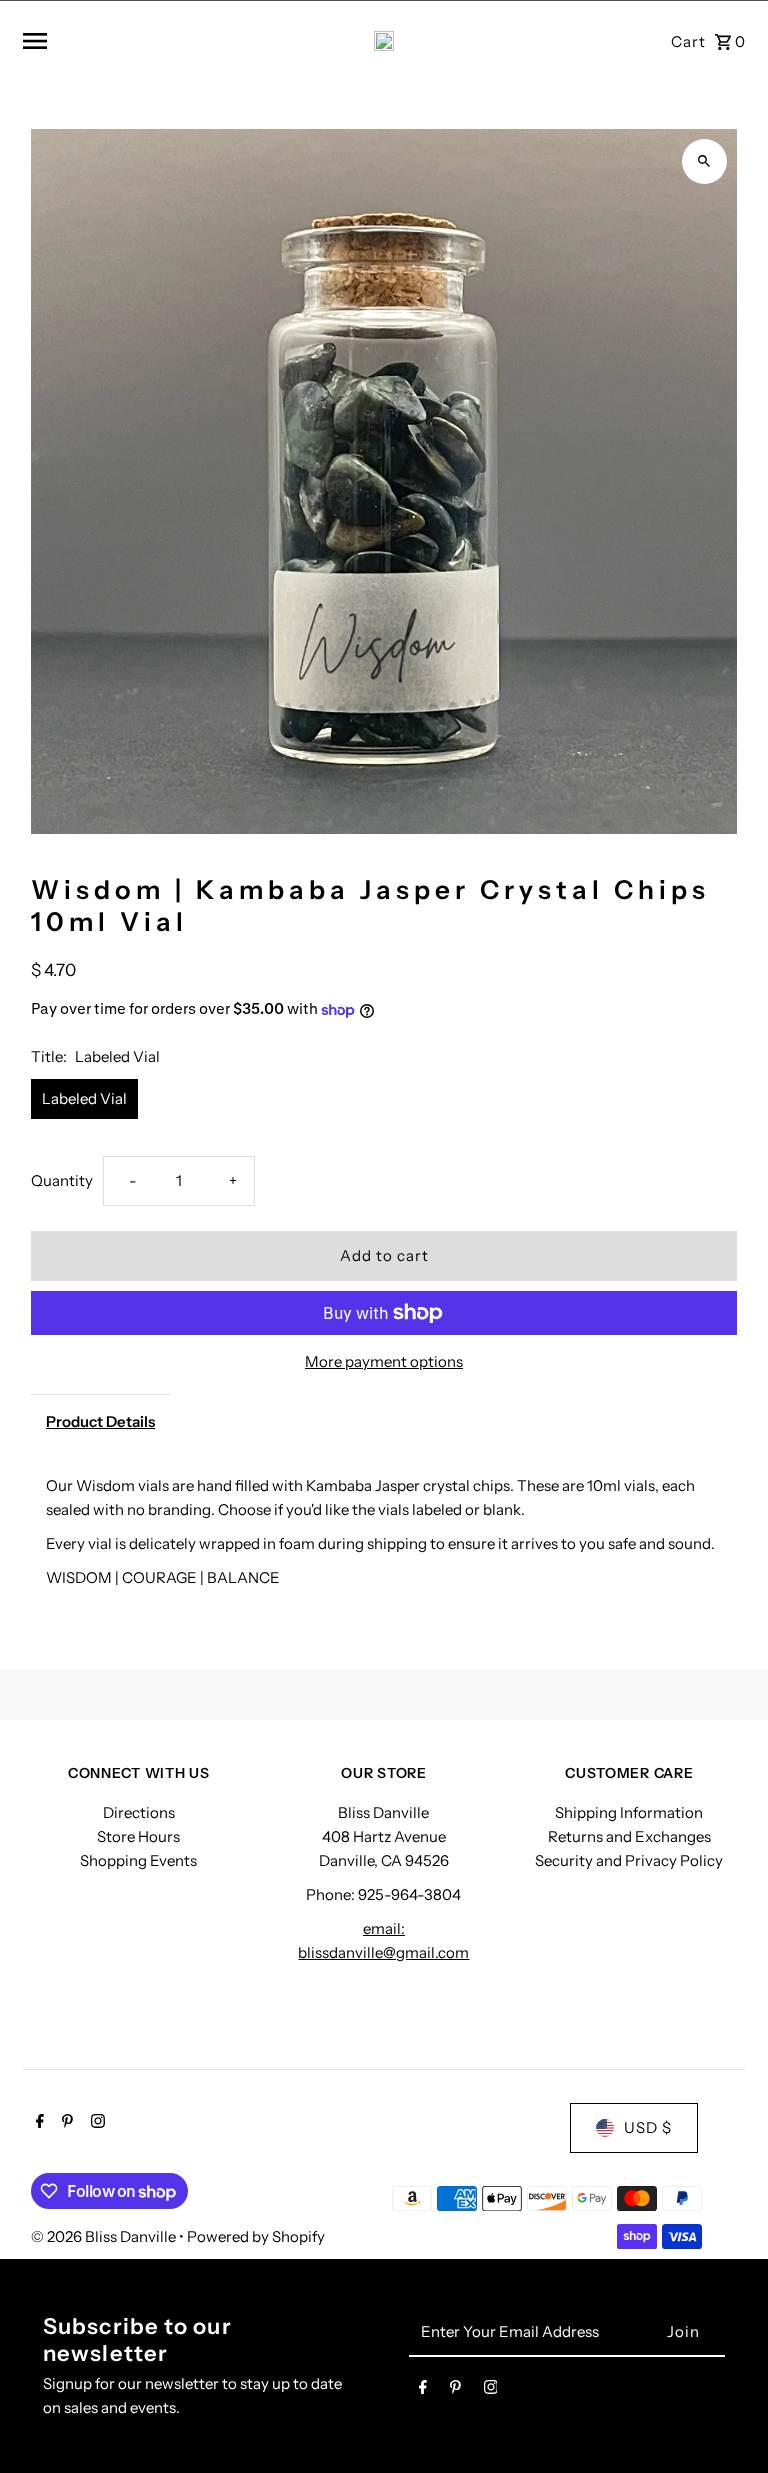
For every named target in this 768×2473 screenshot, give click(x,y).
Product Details (100, 1421)
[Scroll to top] (725, 2420)
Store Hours (138, 1836)
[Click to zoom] (704, 161)
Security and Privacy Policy (629, 1860)
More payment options (384, 1361)
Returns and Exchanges (629, 1836)
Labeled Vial (84, 1098)
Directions (139, 1812)
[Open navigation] (145, 41)
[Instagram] (95, 2123)
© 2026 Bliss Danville (105, 2236)
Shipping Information (629, 1812)
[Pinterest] (65, 2123)
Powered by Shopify (256, 2236)
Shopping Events (138, 1860)
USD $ (648, 2127)
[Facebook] (37, 2123)
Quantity (62, 1180)
